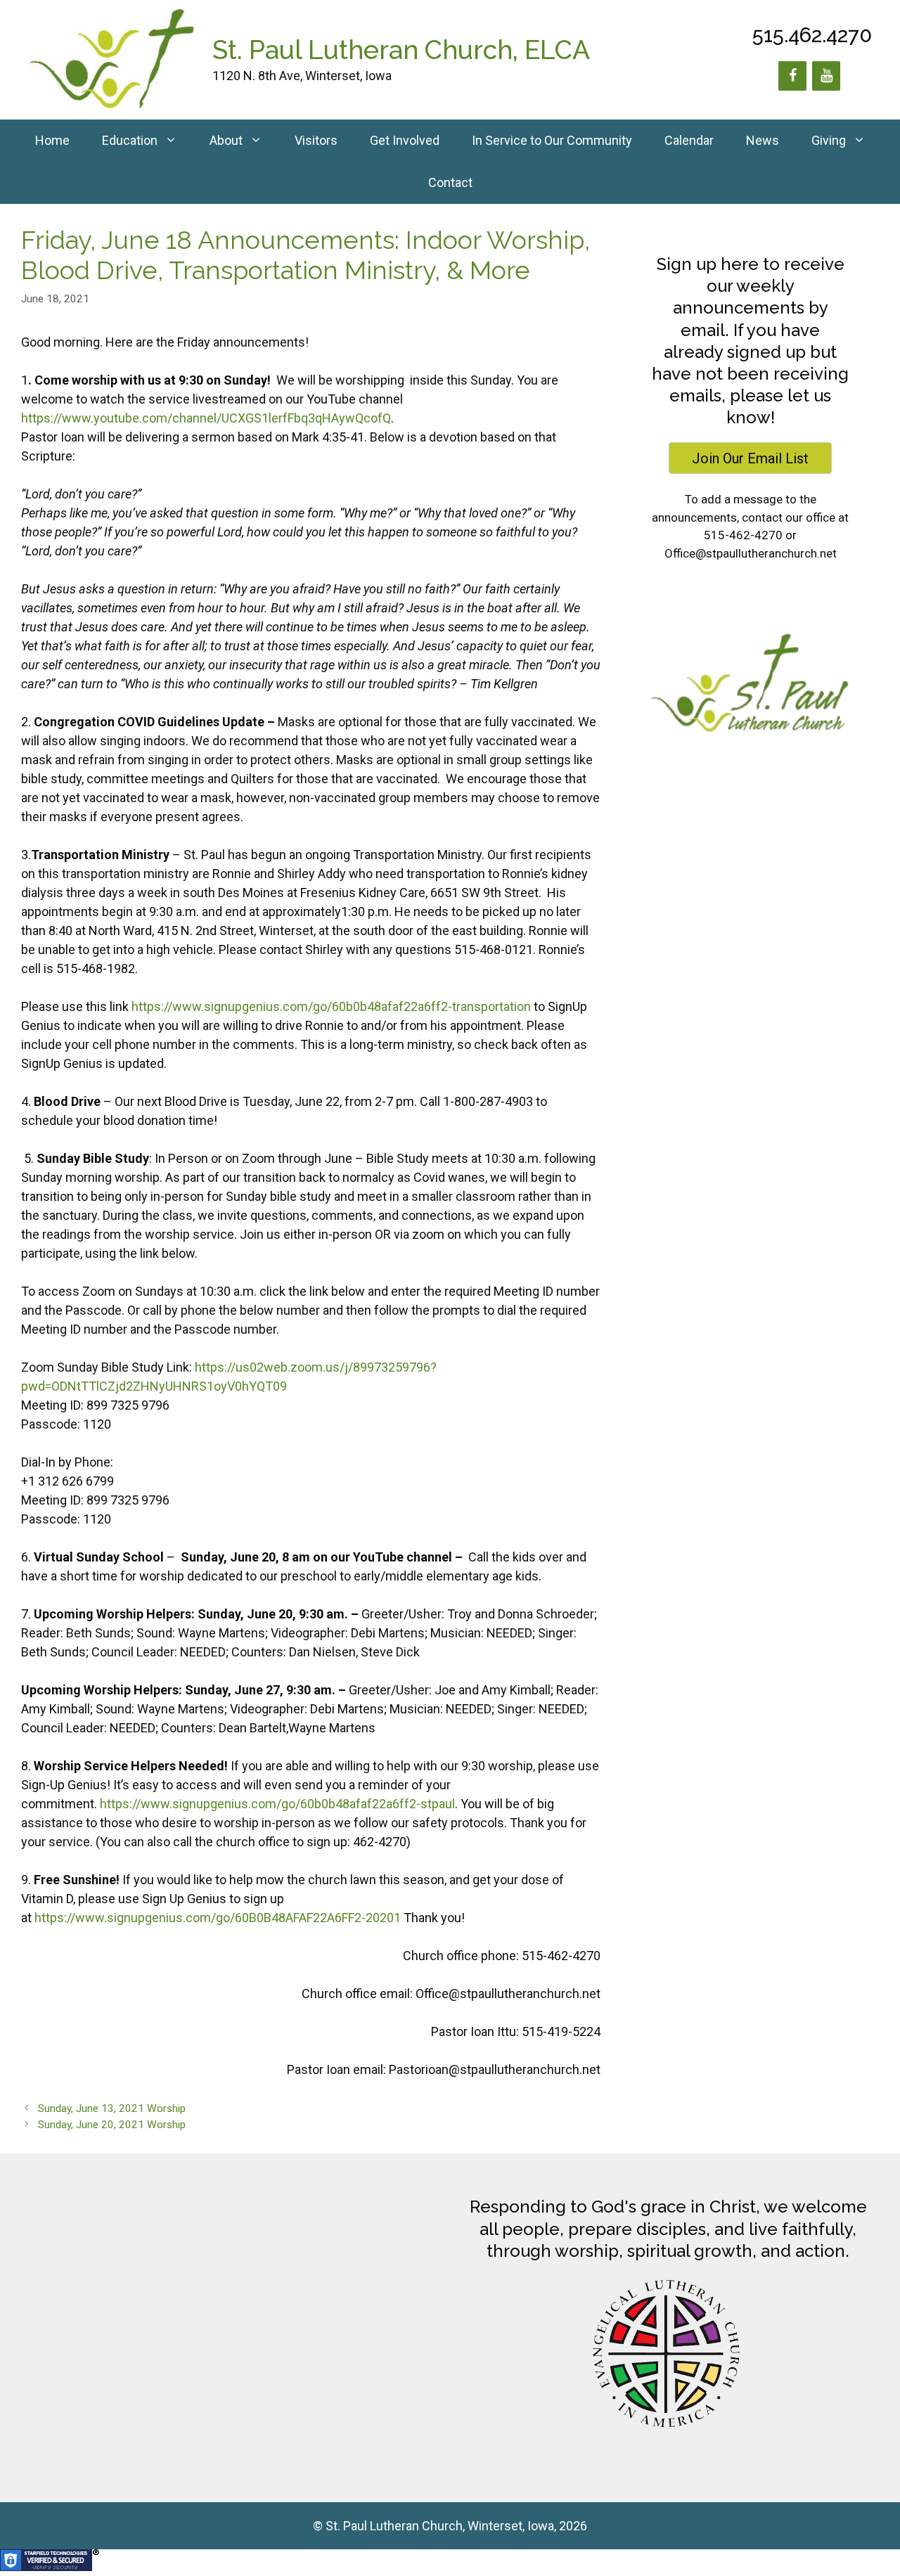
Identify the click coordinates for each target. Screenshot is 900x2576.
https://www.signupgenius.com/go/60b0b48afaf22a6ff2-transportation (331, 1006)
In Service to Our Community (552, 140)
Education (130, 140)
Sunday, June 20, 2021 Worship (112, 2125)
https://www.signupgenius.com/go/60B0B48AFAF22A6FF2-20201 (218, 1918)
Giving (829, 140)
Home (52, 140)
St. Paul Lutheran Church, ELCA (401, 50)
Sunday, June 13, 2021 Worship (112, 2108)
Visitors (316, 140)
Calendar (689, 140)
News (763, 140)
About (226, 140)
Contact (450, 182)
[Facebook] (792, 76)
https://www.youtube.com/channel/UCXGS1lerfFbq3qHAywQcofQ (206, 418)
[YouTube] (826, 76)
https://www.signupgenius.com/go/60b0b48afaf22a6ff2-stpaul (277, 1804)
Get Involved (405, 140)
